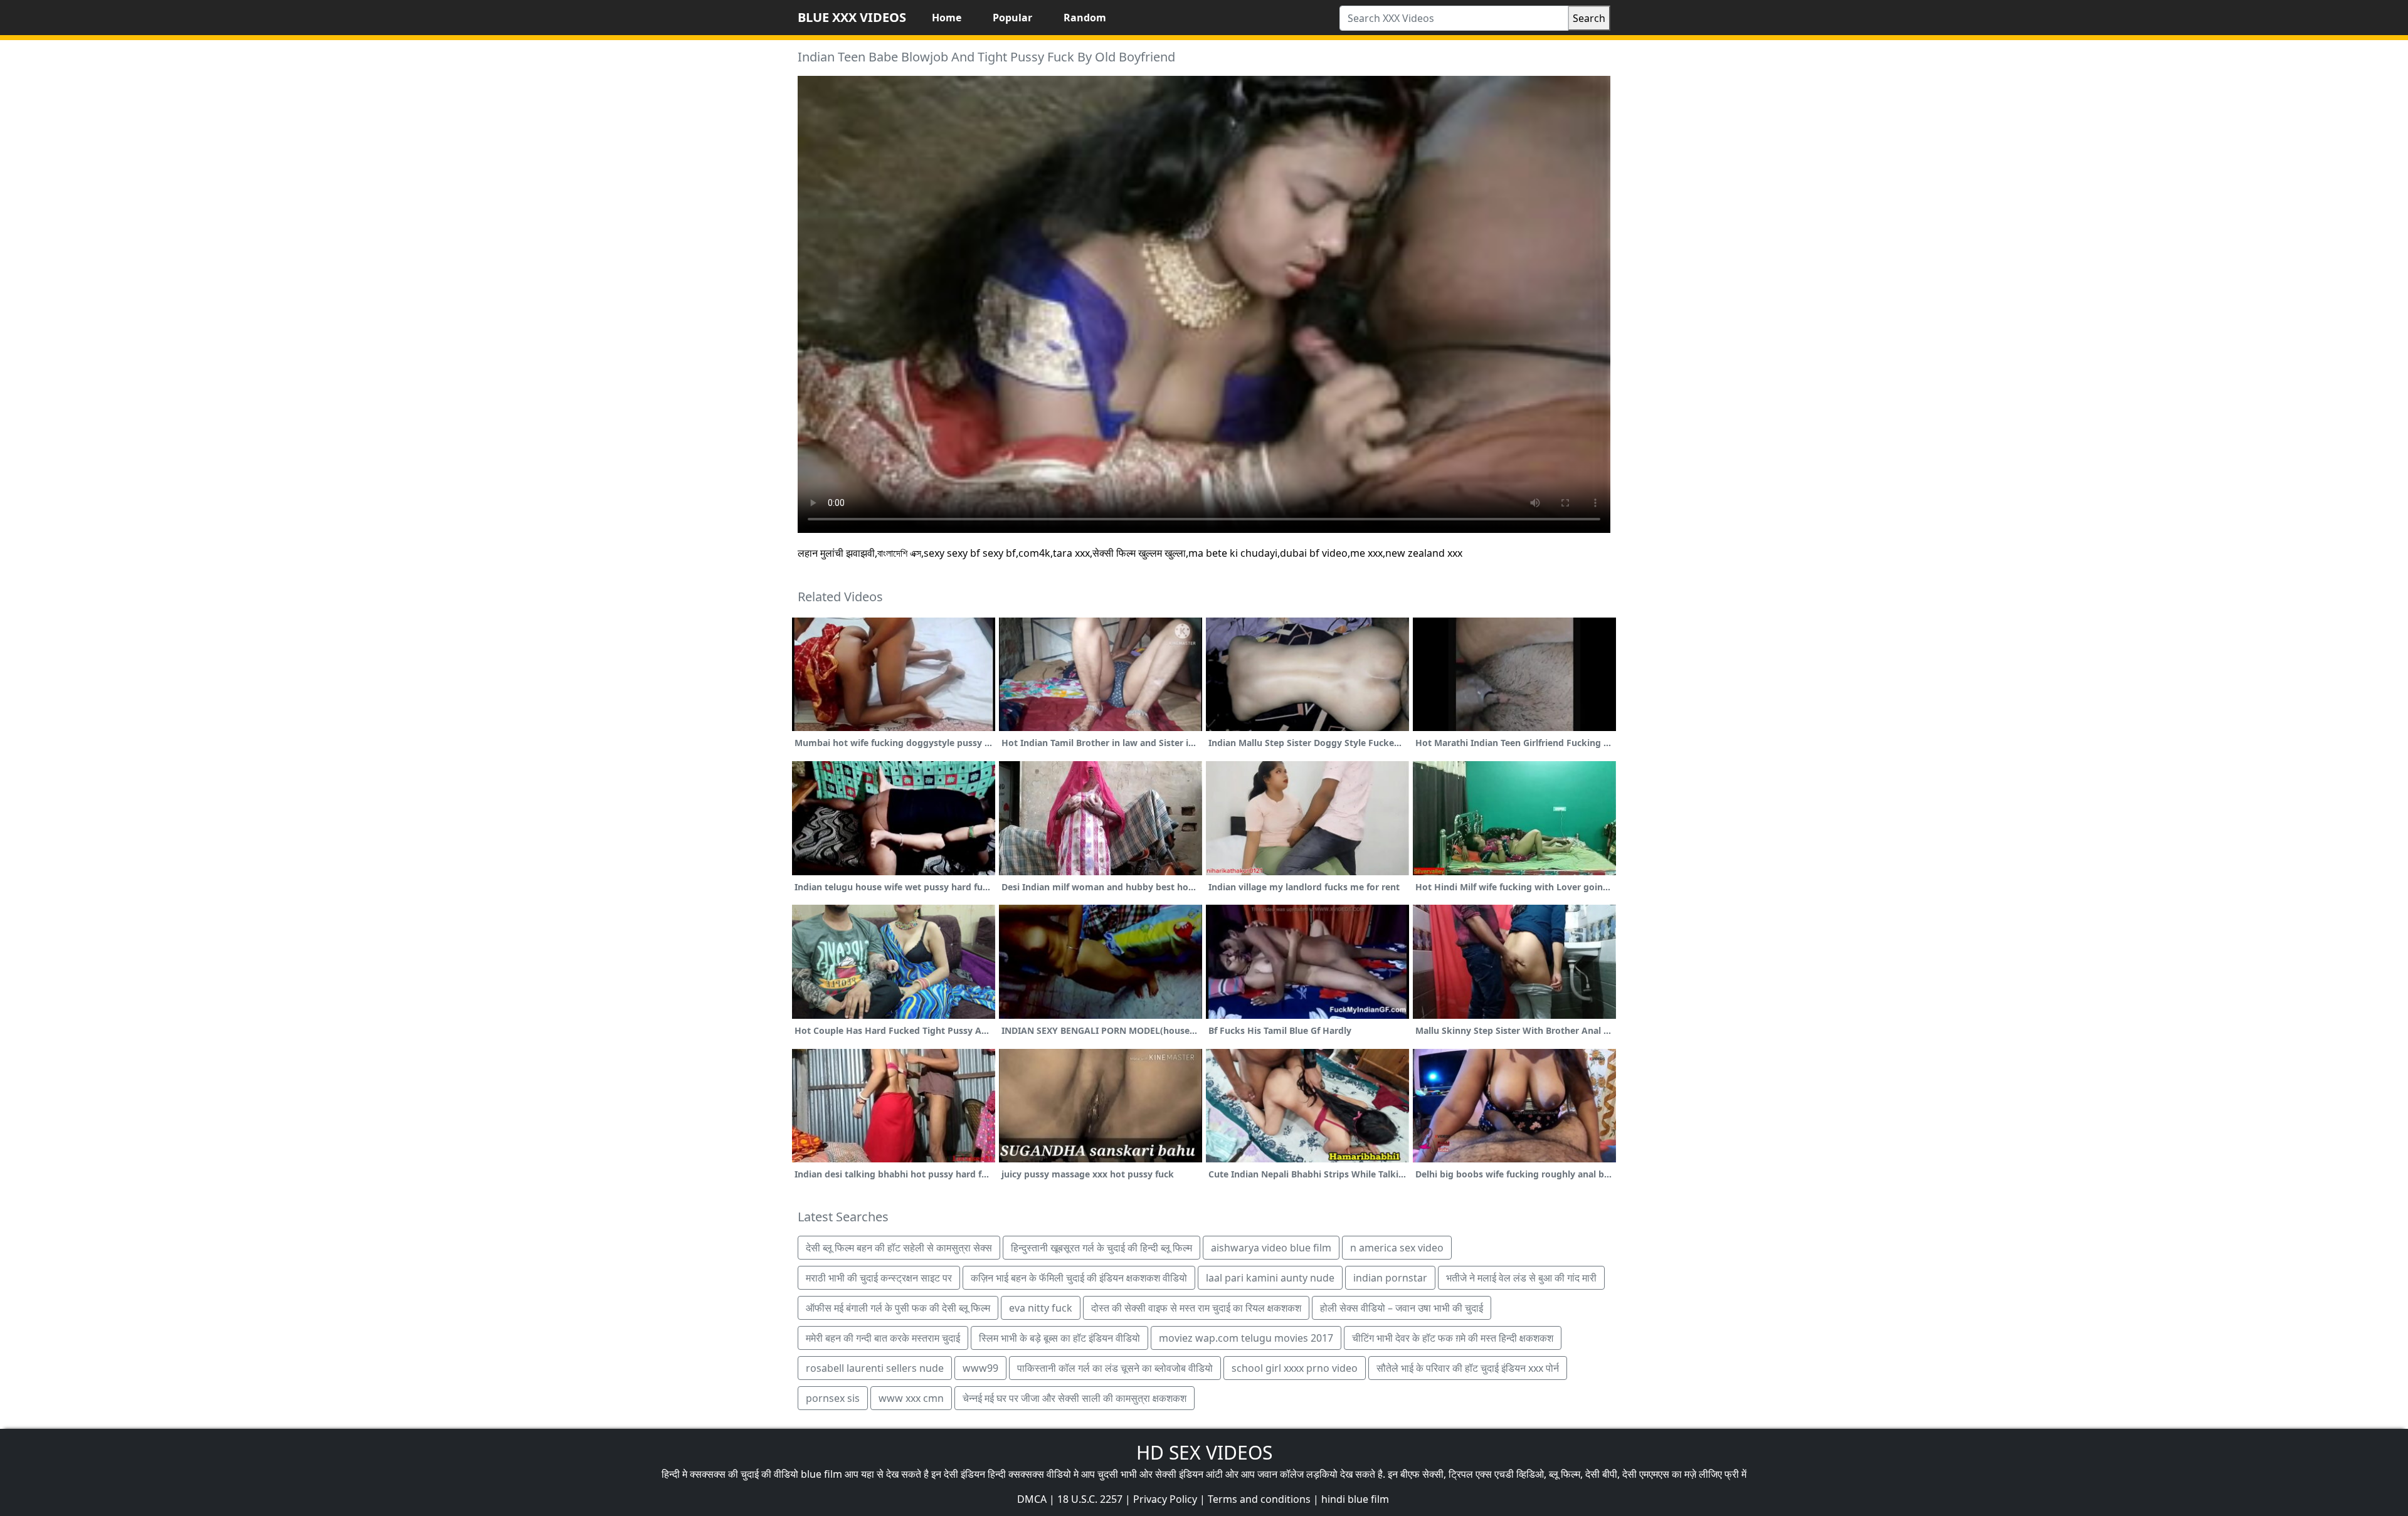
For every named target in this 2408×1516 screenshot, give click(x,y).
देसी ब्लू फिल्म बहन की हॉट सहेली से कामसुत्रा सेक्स (899, 1248)
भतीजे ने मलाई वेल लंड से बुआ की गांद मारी (1521, 1278)
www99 (980, 1368)
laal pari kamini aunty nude (1270, 1278)
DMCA (1032, 1499)
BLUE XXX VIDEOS (852, 17)
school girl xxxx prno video (1295, 1368)
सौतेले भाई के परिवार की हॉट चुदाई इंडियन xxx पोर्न (1468, 1368)
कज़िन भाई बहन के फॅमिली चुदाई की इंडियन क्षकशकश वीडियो (1079, 1278)
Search (1589, 18)
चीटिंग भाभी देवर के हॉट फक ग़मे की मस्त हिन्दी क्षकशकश (1453, 1338)
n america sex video (1397, 1248)
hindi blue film (1355, 1499)
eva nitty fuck (1041, 1308)
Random (1085, 18)
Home (947, 18)
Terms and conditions (1259, 1499)
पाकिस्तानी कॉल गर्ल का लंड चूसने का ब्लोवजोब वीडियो (1115, 1368)
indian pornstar (1390, 1278)
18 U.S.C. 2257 (1090, 1499)
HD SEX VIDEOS (1204, 1452)
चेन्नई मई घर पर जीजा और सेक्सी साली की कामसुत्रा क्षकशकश (1075, 1398)
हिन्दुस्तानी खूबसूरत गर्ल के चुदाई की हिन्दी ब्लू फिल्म (1101, 1248)
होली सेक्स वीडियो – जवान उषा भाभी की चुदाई (1402, 1308)
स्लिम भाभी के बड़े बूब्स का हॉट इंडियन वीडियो (1059, 1338)
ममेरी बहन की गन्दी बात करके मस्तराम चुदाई (883, 1338)
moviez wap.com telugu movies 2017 (1246, 1338)
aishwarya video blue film (1271, 1248)
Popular (1012, 18)
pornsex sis (833, 1398)
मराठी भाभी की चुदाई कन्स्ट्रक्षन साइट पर (879, 1278)
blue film (821, 1474)
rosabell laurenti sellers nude (875, 1368)
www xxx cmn (911, 1398)
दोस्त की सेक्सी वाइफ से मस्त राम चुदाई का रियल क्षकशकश (1196, 1308)
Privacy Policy (1165, 1499)
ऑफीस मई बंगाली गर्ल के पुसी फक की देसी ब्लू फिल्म (898, 1308)
